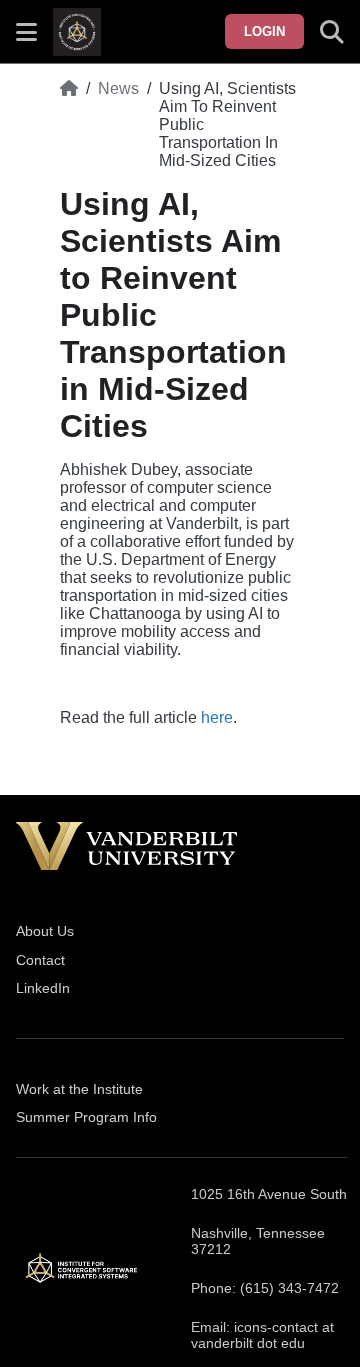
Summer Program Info (86, 1117)
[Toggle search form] (332, 32)
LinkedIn (43, 988)
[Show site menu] (26, 32)
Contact (40, 960)
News (118, 88)
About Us (45, 931)
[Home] (69, 125)
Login (264, 31)
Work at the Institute (79, 1089)
